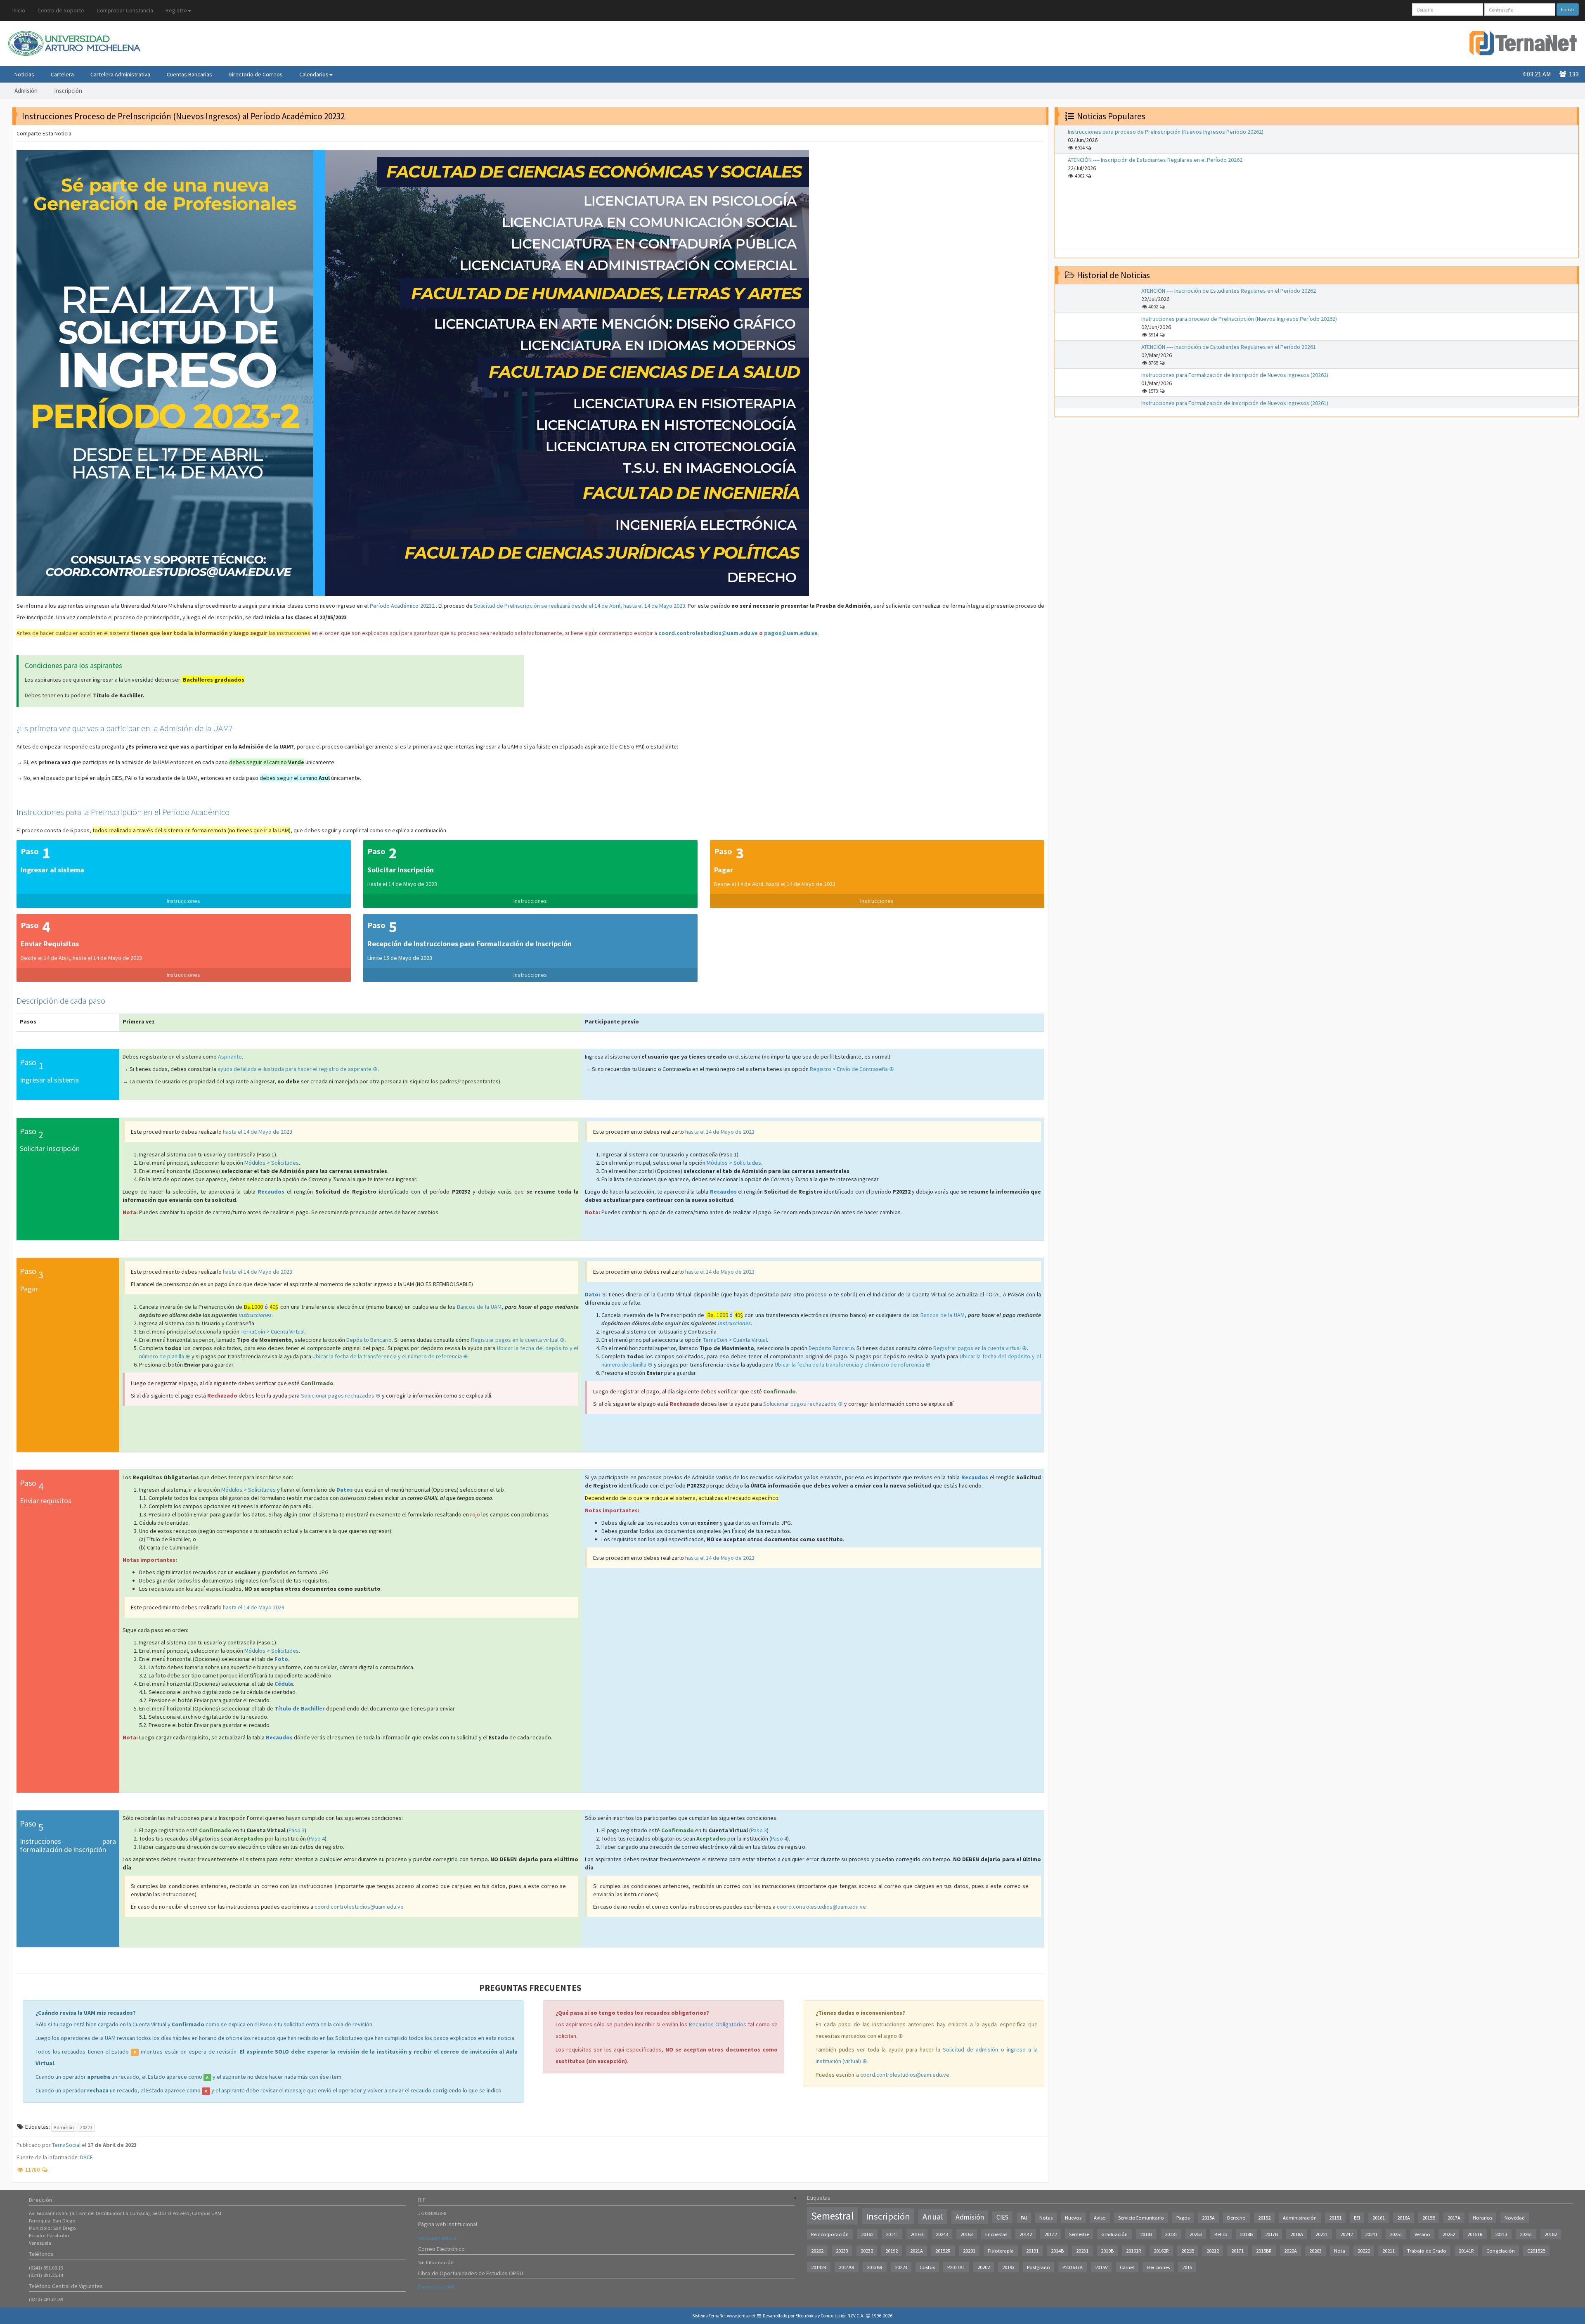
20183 (1146, 2234)
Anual (933, 2217)
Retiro (1221, 2234)
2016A (1404, 2218)
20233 (842, 2251)
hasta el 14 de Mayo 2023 (254, 1607)
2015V (1101, 2267)
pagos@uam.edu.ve (791, 633)
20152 (1264, 2218)
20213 (1501, 2234)
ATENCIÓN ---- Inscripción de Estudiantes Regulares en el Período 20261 (1229, 347)
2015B (1429, 2218)
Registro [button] (176, 10)
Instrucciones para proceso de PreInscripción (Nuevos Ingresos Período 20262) (1166, 132)
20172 (1050, 2234)
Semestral (832, 2216)
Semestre (1079, 2234)
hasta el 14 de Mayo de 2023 (258, 1132)
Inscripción (68, 91)
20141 (892, 2234)
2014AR (847, 2267)
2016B (917, 2234)
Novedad (1515, 2218)
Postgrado (1039, 2267)
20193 (1008, 2267)
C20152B (1536, 2251)
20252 (1449, 2234)
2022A (1290, 2251)
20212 (1213, 2251)
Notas (1046, 2218)
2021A (917, 2251)
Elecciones (1158, 2267)
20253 (1196, 2234)
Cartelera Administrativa (120, 74)
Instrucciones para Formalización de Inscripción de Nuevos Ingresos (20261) (1235, 403)
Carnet (1127, 2267)
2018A (1297, 2234)
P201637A (1073, 2267)
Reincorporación (830, 2234)
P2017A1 (956, 2267)
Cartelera (62, 74)
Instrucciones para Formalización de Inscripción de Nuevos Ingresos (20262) (1235, 375)
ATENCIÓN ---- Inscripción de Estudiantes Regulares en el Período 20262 (1155, 160)
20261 (1526, 2234)
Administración (1300, 2218)
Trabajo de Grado (1427, 2251)
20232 (867, 2251)
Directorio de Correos (256, 74)
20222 (1364, 2251)
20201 (969, 2251)
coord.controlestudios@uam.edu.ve (708, 633)
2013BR (875, 2267)
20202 (984, 2267)
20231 (1082, 2251)
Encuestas (996, 2234)
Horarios (1482, 2218)
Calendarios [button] (314, 74)
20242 (1346, 2234)
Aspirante (230, 1057)
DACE (86, 2157)
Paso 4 (317, 1838)
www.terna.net (741, 2316)
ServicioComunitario (1141, 2218)
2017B (1272, 2234)
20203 (1315, 2251)
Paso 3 (297, 1830)
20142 (1026, 2234)
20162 (867, 2234)
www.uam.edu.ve (437, 2238)
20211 (1389, 2251)
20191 (1032, 2251)
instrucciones (255, 1315)
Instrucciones (183, 901)
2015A (1208, 2218)
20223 (86, 2127)
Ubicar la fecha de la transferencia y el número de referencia (388, 1356)
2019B (1107, 2251)
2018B (1246, 2234)
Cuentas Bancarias (189, 74)
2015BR (1264, 2251)
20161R (1134, 2251)
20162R (1161, 2251)
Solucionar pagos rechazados (338, 1395)
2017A (1454, 2218)
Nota (1340, 2251)
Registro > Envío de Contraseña (849, 1069)
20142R (819, 2267)
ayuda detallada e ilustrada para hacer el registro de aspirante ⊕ (298, 1069)
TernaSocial (66, 2145)
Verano (1422, 2234)
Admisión (26, 91)
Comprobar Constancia (125, 10)
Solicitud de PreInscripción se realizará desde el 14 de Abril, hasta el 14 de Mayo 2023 (580, 606)
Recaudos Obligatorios (718, 2024)
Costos (927, 2267)
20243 (942, 2234)
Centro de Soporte (61, 10)
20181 (1171, 2234)
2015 (1187, 2267)
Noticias (24, 74)
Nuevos (1073, 2218)
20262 (817, 2251)
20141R (1466, 2251)
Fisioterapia (1001, 2251)
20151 (1335, 2218)
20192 (892, 2251)
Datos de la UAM (436, 2287)
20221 (1322, 2234)
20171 (1237, 2251)
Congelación (1501, 2251)
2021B (1188, 2251)
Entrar (1568, 9)
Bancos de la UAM (479, 1307)
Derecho (1236, 2218)
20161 (1379, 2218)
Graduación (1114, 2234)
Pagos (1183, 2218)
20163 (967, 2234)
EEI (1357, 2218)
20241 (1371, 2234)
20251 (1396, 2234)
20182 (1551, 2234)
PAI (1024, 2218)
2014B (1057, 2251)
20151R (1475, 2234)
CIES (1002, 2217)
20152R (943, 2251)
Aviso (1100, 2218)
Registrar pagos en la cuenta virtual (515, 1340)
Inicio (19, 10)
